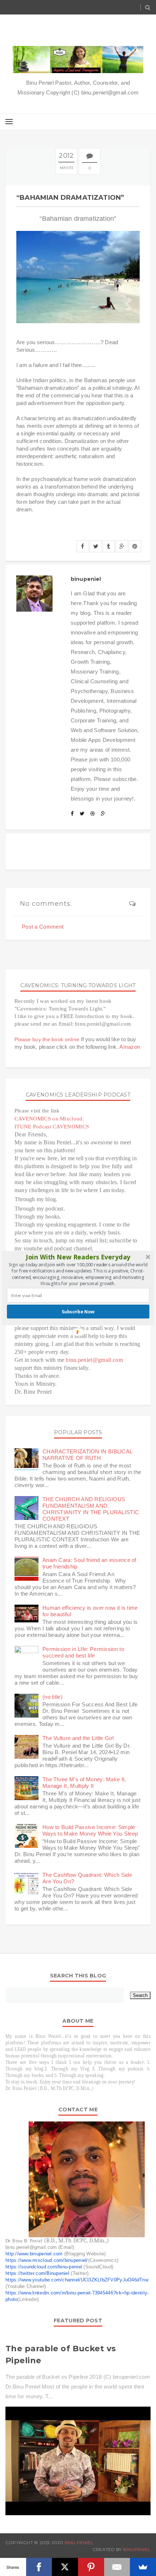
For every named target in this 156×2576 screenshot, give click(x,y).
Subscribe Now (78, 1312)
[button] (78, 1257)
